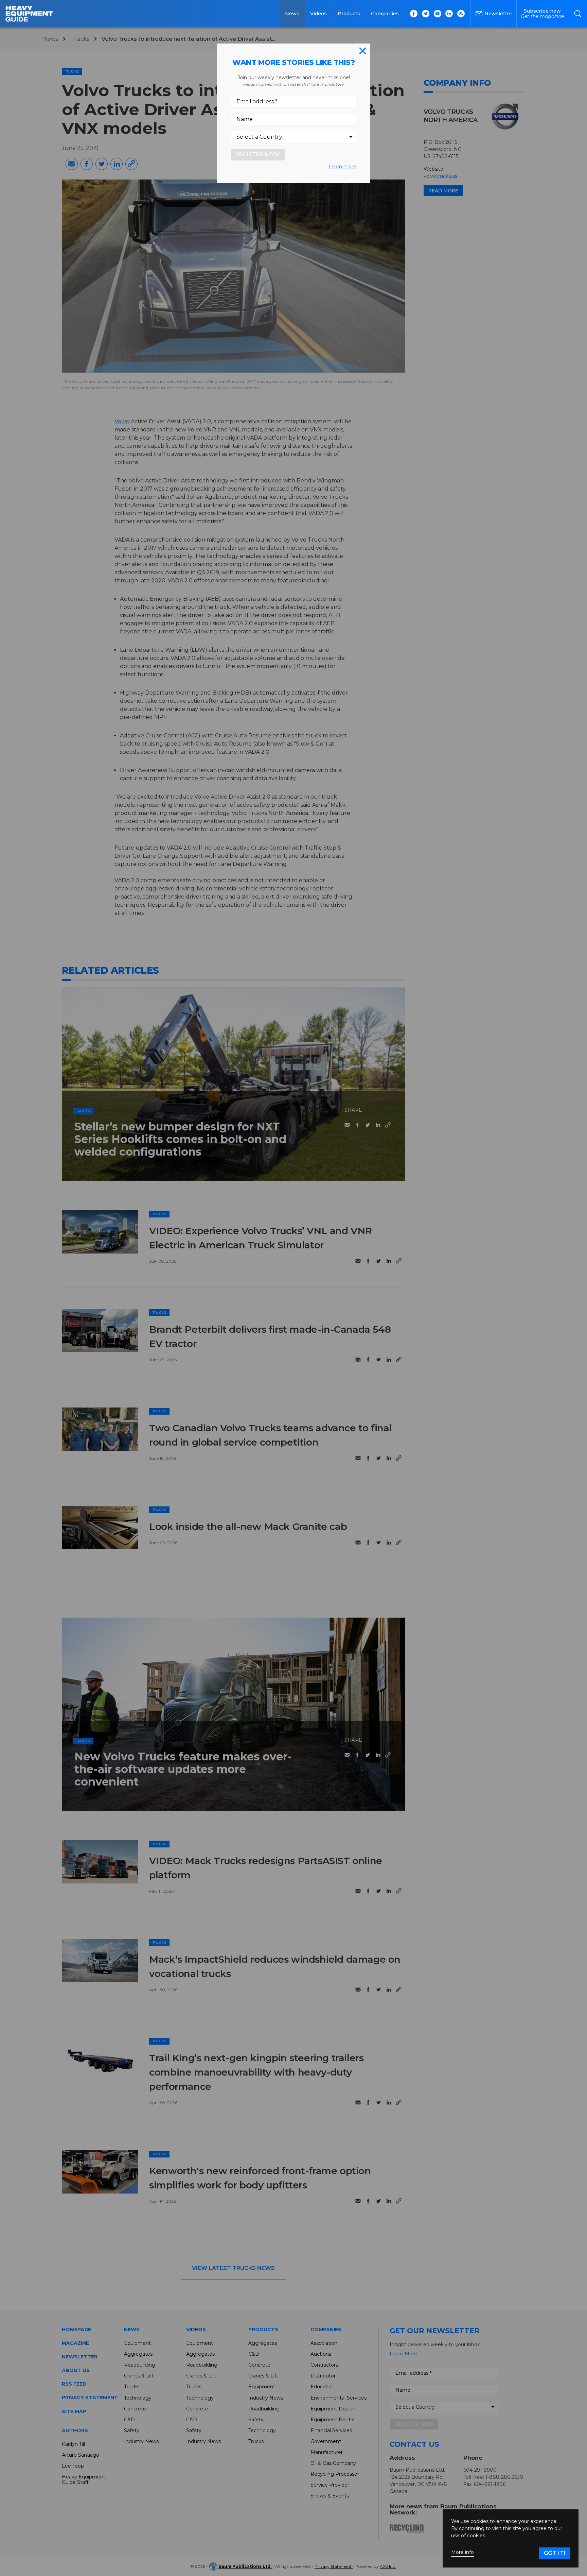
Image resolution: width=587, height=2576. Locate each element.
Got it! (555, 2553)
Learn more (342, 167)
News (292, 14)
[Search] (578, 14)
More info (463, 2552)
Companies (385, 14)
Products (349, 14)
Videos (318, 14)
